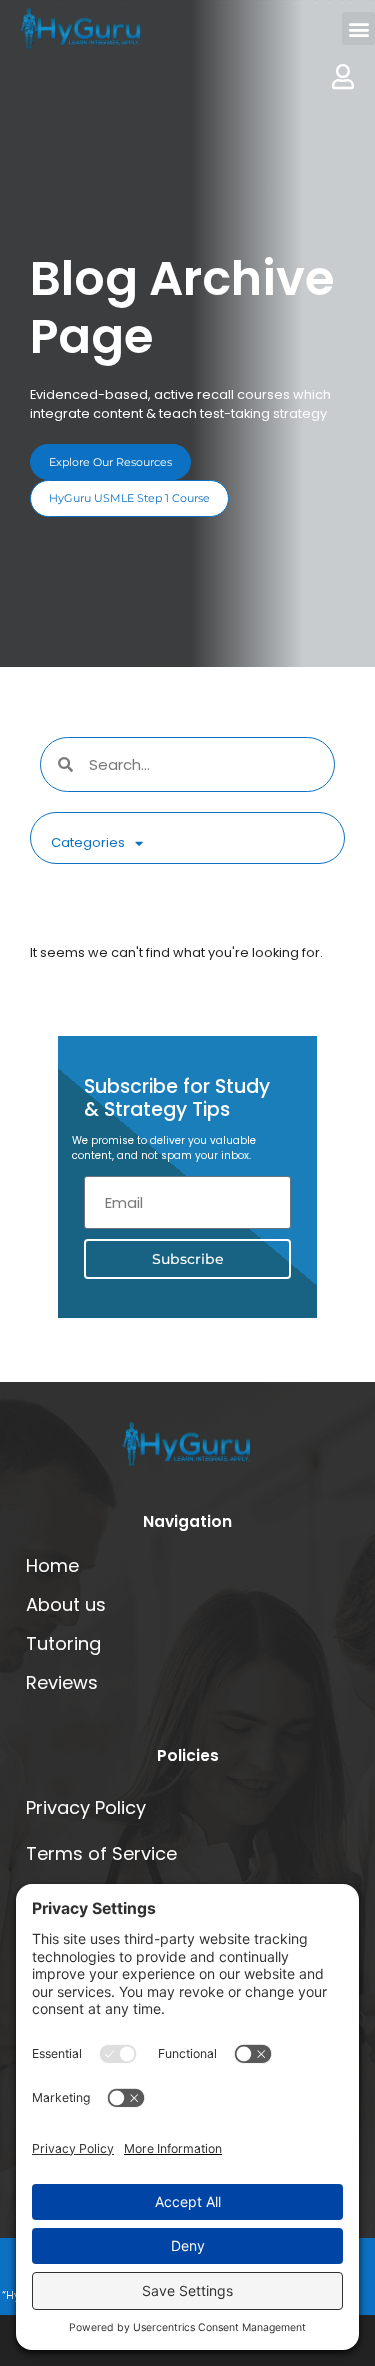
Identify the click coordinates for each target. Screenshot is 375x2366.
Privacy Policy (86, 1807)
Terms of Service (101, 1853)
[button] (358, 28)
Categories (88, 842)
